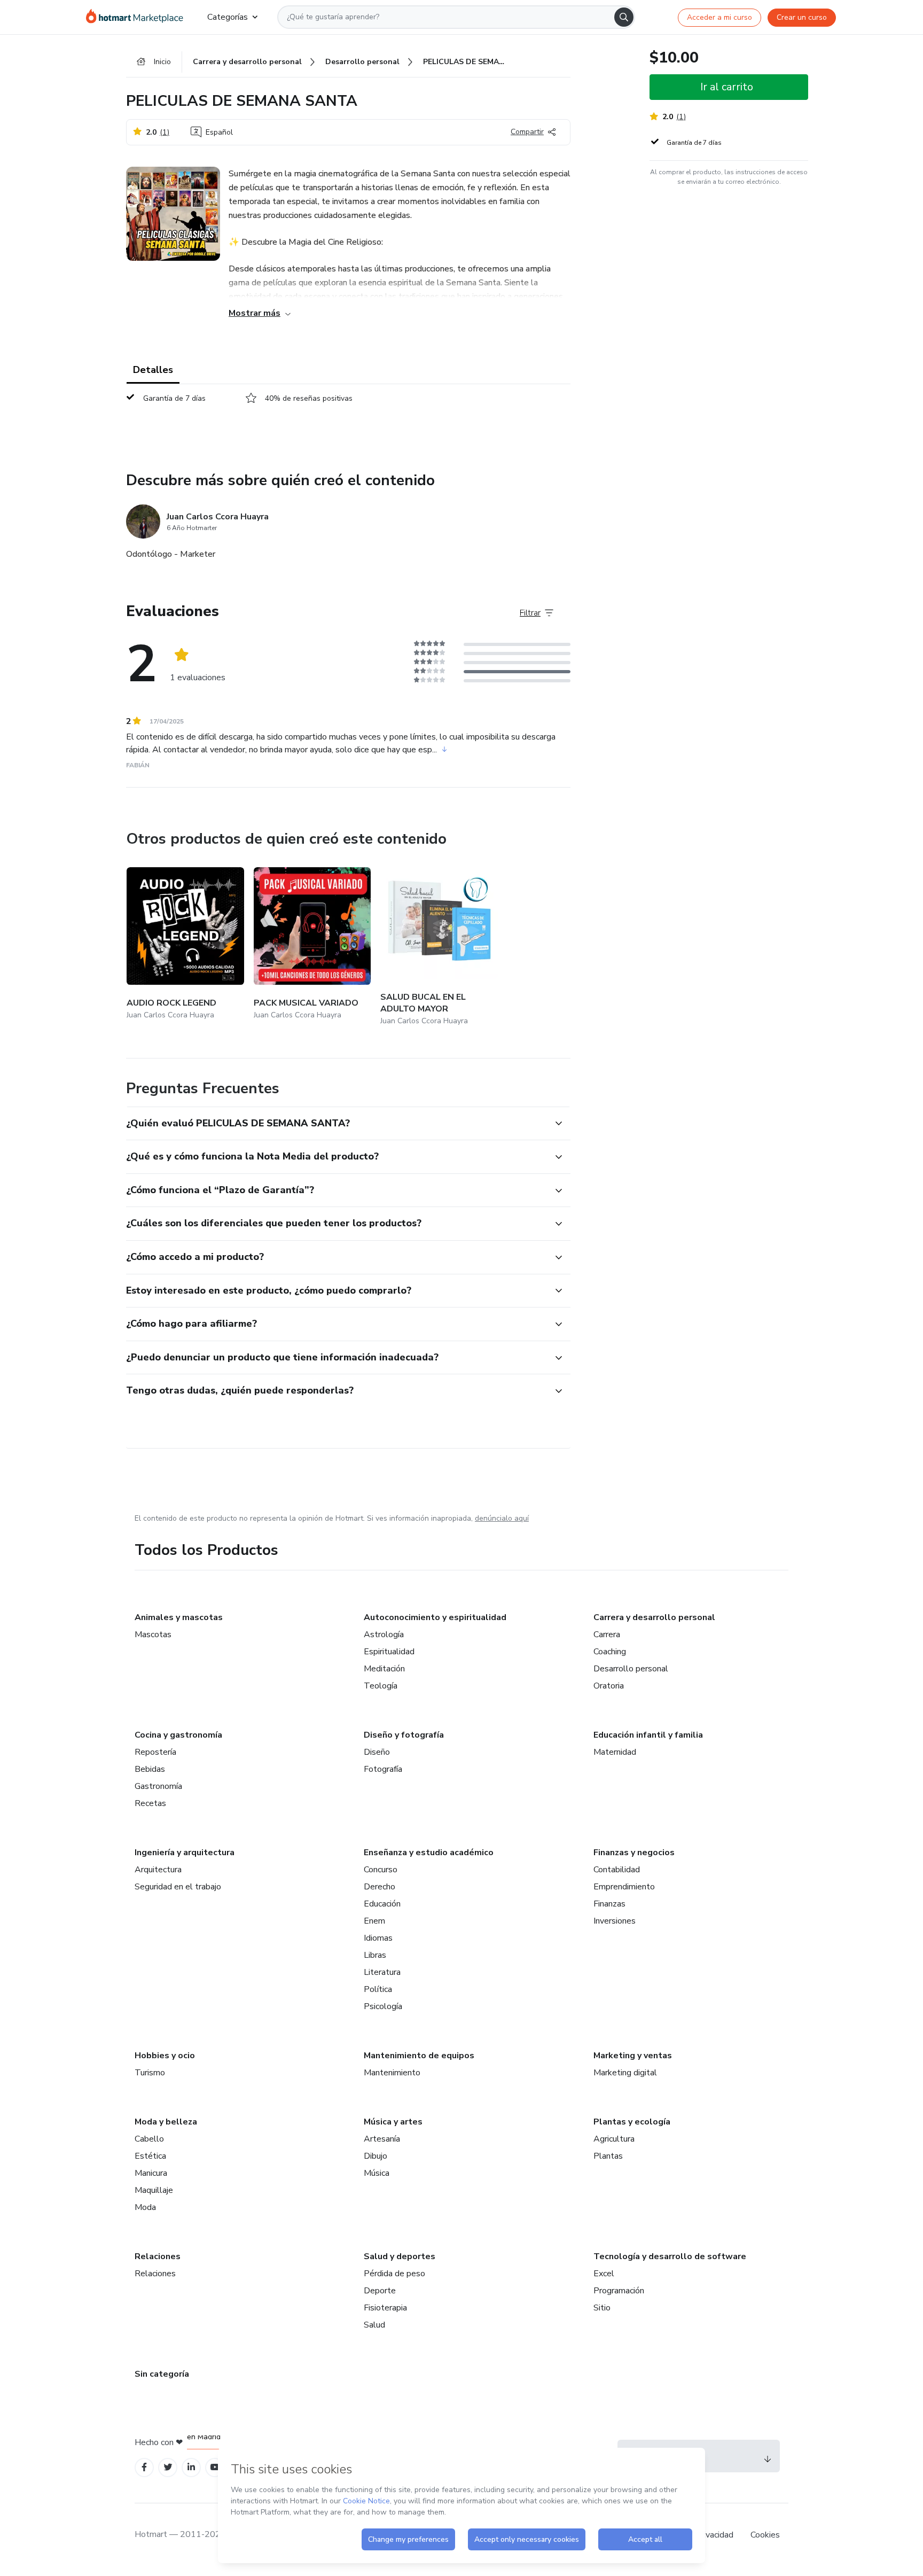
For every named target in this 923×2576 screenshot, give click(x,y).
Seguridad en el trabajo (178, 1887)
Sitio (602, 2308)
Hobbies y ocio (165, 2056)
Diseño (377, 1752)
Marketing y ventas (633, 2056)
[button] (337, 1124)
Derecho (380, 1887)
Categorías (228, 17)
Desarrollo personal (631, 1669)
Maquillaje (154, 2190)
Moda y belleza (166, 2122)
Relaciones (158, 2256)
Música (377, 2173)
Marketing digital (625, 2073)
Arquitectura (158, 1870)
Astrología (384, 1635)
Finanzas (609, 1904)
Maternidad (615, 1752)
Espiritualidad (389, 1652)
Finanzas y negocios (634, 1853)
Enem (374, 1921)
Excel (604, 2274)
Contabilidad (617, 1870)
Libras (375, 1955)
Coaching (610, 1652)
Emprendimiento (624, 1887)
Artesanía (382, 2139)
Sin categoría (162, 2374)
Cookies (765, 2535)
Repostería (155, 1752)
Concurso (381, 1870)
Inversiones (615, 1921)
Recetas (150, 1803)
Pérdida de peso (394, 2274)
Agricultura (614, 2139)
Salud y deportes (400, 2256)
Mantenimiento (392, 2073)
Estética (150, 2156)
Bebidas (150, 1769)
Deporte (380, 2291)
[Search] (624, 17)
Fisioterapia (385, 2308)
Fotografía (383, 1769)
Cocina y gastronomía (178, 1735)
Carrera (607, 1635)
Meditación (384, 1669)
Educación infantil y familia (648, 1735)
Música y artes (393, 2122)
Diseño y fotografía (404, 1735)
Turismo (150, 2073)
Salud (374, 2325)
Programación (619, 2291)
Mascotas (153, 1635)
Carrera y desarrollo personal (654, 1617)
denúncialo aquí (502, 1518)
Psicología (383, 2006)
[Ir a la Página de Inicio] (138, 17)
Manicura (151, 2173)
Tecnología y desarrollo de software (670, 2256)
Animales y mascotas (179, 1617)
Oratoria (609, 1686)
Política (378, 1989)
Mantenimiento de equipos (419, 2056)
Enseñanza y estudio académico (429, 1853)
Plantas (608, 2156)
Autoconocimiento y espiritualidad (435, 1617)
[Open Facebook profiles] (144, 2467)
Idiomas (378, 1938)
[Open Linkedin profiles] (191, 2467)
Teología (381, 1686)
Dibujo (376, 2156)
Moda (145, 2207)
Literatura (382, 1972)
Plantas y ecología (632, 2122)
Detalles (153, 370)
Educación (382, 1904)
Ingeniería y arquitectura (185, 1853)
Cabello (149, 2139)
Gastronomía (158, 1786)
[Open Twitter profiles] (168, 2467)
